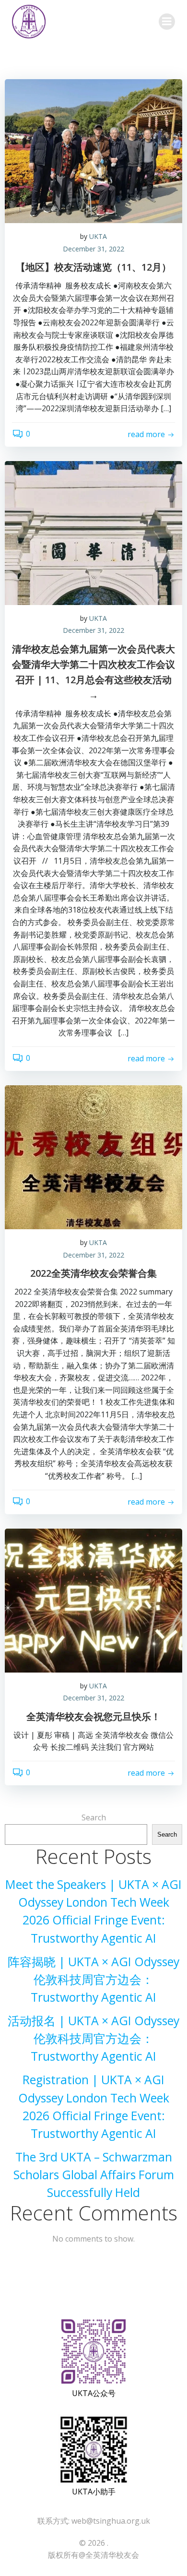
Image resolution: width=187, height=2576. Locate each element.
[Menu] (167, 22)
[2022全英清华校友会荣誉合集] (93, 1156)
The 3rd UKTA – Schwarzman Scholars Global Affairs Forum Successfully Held (94, 2175)
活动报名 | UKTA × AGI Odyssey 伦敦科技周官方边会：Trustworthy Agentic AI (93, 2038)
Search (94, 1817)
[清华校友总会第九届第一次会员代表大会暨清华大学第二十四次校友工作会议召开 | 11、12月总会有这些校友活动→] (93, 532)
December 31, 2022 (93, 249)
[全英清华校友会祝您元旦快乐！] (93, 1600)
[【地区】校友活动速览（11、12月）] (93, 150)
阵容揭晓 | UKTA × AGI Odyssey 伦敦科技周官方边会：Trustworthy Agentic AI (93, 1979)
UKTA (98, 236)
